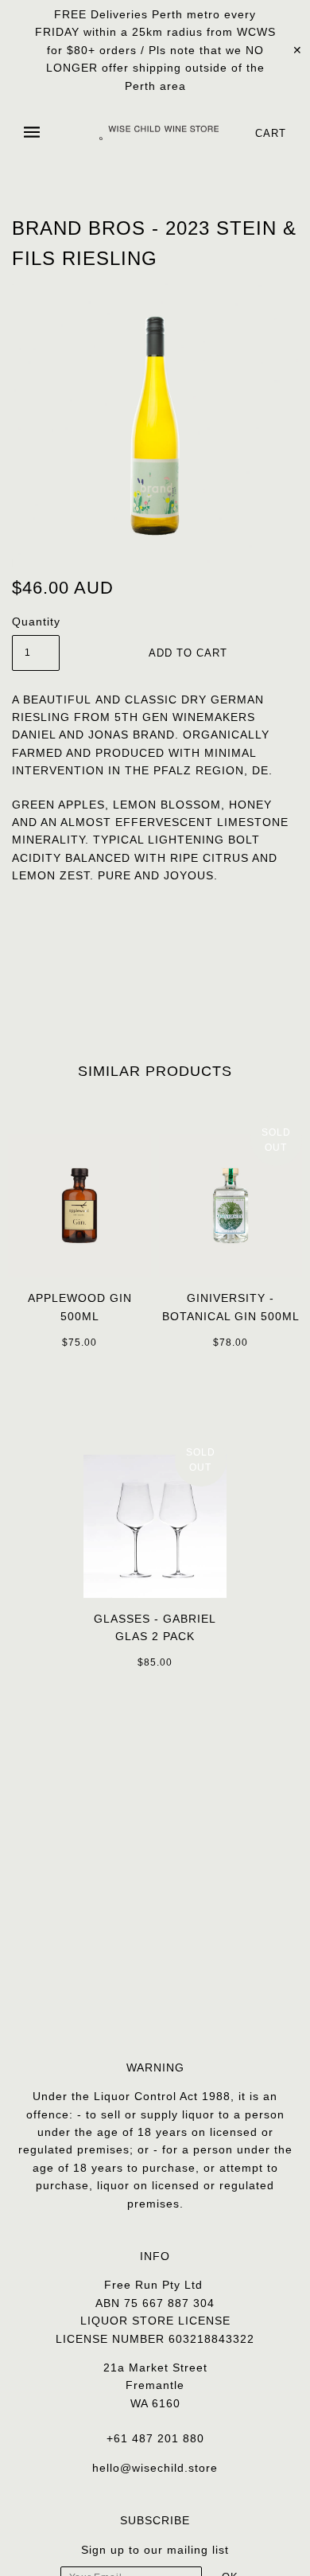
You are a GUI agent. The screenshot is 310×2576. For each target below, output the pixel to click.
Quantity (36, 622)
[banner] (159, 133)
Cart (271, 133)
